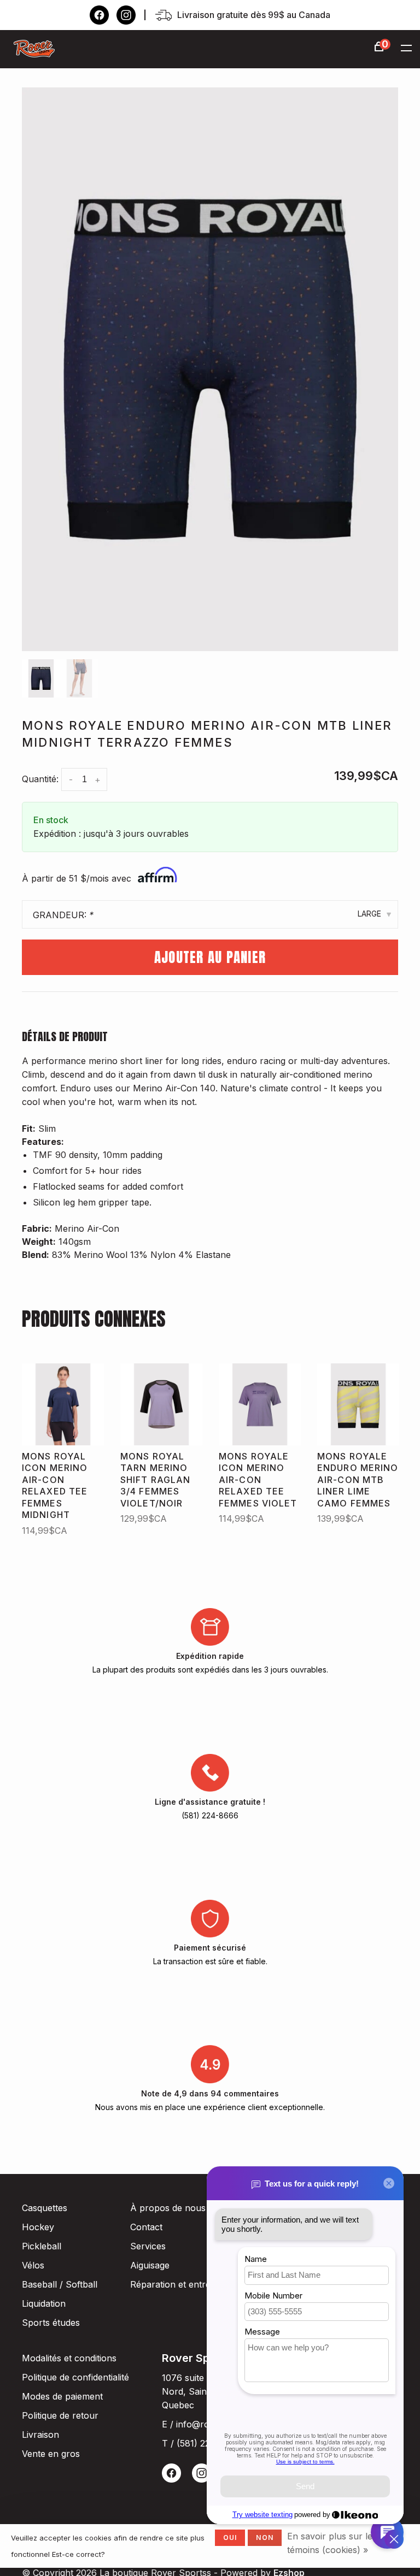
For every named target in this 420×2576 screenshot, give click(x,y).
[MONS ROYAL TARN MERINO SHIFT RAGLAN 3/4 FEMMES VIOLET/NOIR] (161, 1404)
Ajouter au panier (210, 957)
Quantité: (40, 779)
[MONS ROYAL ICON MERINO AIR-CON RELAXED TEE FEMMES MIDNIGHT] (63, 1404)
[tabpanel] (210, 369)
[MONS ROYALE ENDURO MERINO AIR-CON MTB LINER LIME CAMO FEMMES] (358, 1404)
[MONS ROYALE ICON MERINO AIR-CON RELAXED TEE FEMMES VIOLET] (260, 1404)
